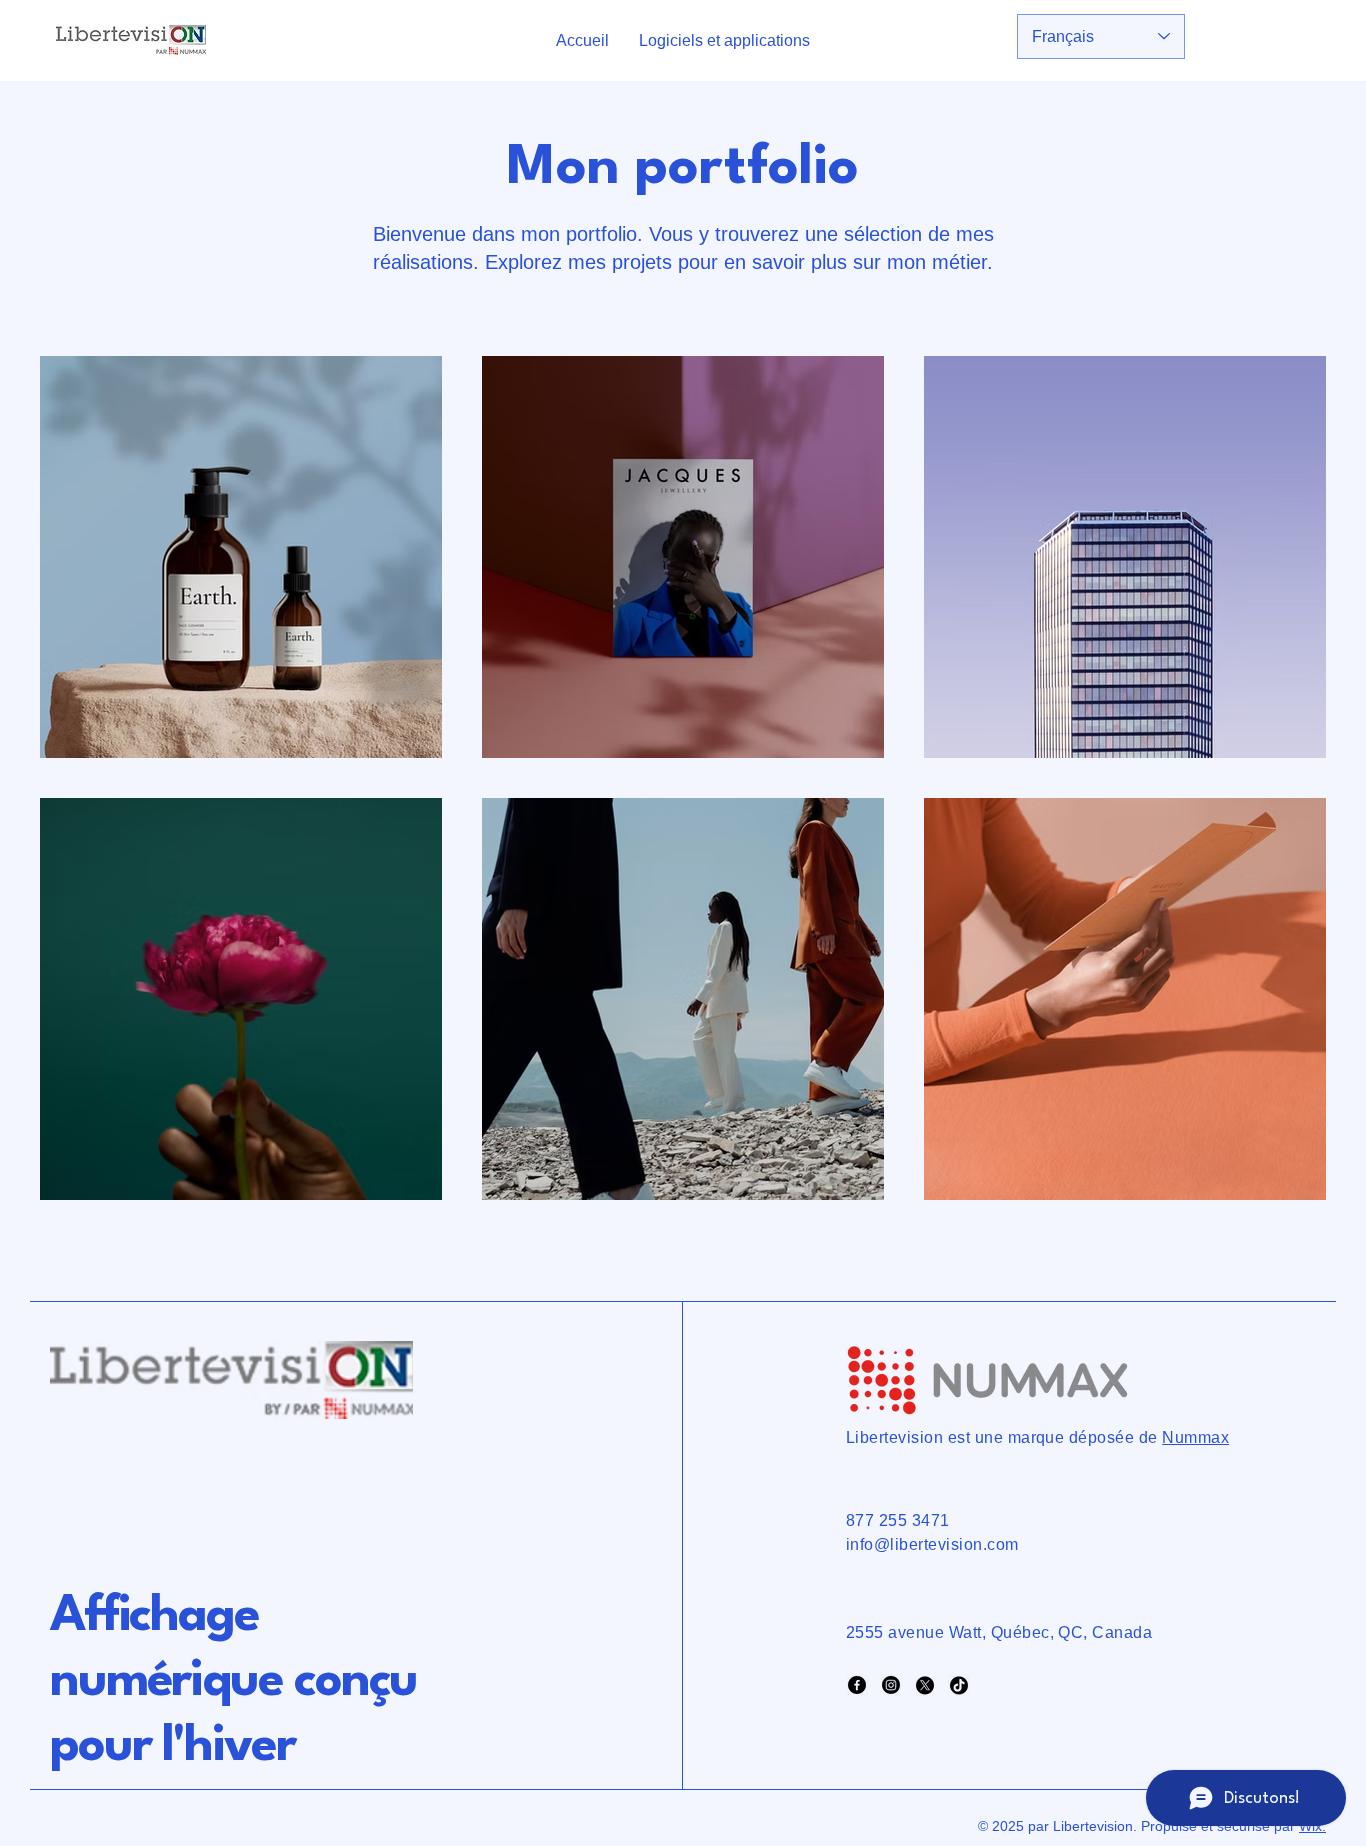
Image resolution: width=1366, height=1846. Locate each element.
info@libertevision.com (932, 1544)
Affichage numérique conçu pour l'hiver (233, 1682)
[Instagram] (891, 1685)
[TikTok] (959, 1685)
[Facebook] (857, 1685)
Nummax (1195, 1437)
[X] (925, 1685)
